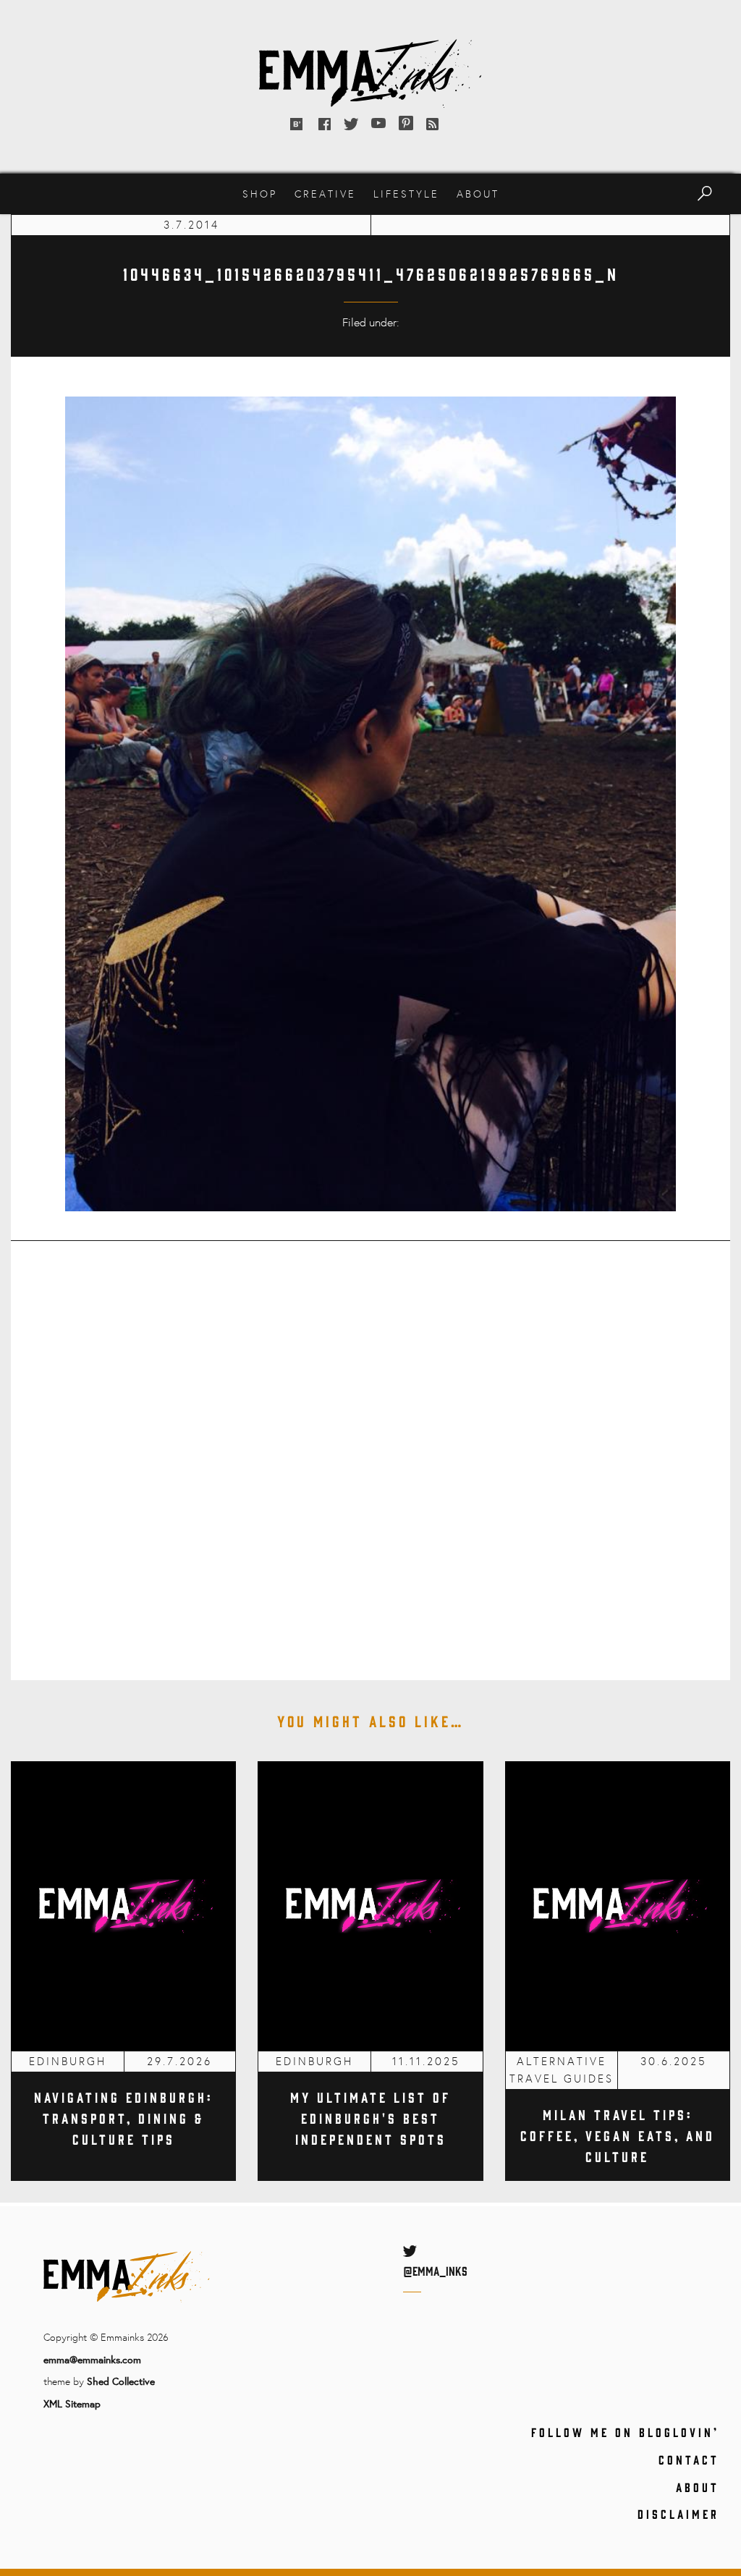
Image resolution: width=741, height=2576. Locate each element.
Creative (325, 194)
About (478, 194)
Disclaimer (678, 2514)
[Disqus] (370, 1451)
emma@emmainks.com (92, 2359)
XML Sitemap (72, 2403)
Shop (260, 194)
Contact (689, 2460)
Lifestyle (406, 194)
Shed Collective (121, 2381)
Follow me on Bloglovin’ (625, 2432)
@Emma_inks (435, 2271)
